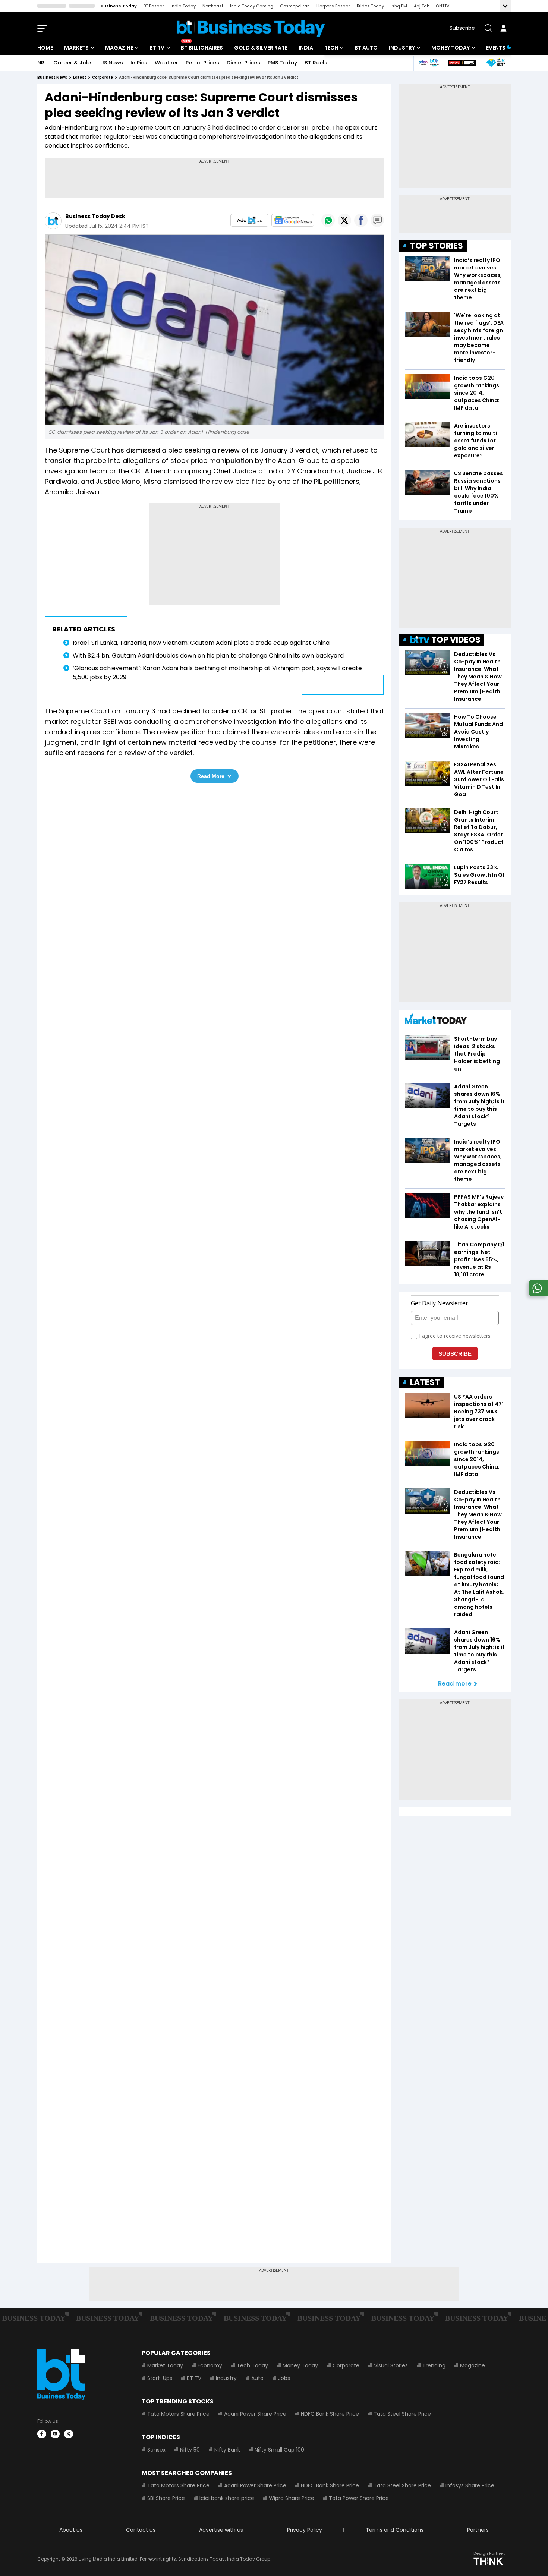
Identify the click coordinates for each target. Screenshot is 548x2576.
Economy (210, 2365)
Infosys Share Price (470, 2485)
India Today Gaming (252, 6)
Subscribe (462, 28)
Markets (76, 48)
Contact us (141, 2530)
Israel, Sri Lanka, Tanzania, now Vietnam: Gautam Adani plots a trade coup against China (201, 643)
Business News (52, 77)
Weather (166, 63)
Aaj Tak (421, 6)
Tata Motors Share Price (178, 2414)
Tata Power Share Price (359, 2498)
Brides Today (370, 6)
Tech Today (252, 2365)
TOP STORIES (437, 246)
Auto (257, 2378)
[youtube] (55, 2434)
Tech (331, 48)
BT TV (157, 48)
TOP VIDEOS (456, 640)
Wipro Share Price (292, 2498)
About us (71, 2530)
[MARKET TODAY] (436, 1021)
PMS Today (282, 63)
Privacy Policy (305, 2530)
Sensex (156, 2450)
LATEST (425, 1382)
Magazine (119, 48)
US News (112, 63)
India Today (183, 6)
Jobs (284, 2378)
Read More (211, 776)
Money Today (451, 48)
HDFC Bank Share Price (330, 2414)
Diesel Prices (243, 63)
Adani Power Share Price (255, 2414)
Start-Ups (160, 2378)
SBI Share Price (166, 2498)
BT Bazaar (154, 6)
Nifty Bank (227, 2450)
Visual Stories (391, 2365)
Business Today (119, 6)
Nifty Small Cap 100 (279, 2450)
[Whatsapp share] (328, 220)
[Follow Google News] (293, 220)
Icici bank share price (227, 2498)
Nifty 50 (190, 2450)
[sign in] (503, 28)
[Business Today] (251, 28)
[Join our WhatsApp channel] (537, 1294)
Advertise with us (221, 2530)
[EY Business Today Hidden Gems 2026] (496, 63)
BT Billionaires (202, 48)
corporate (103, 77)
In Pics (139, 63)
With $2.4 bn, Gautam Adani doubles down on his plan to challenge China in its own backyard (208, 655)
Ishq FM (399, 6)
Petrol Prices (202, 63)
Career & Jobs (73, 63)
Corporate (346, 2365)
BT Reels (316, 63)
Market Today (165, 2365)
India (306, 48)
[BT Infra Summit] (429, 63)
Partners (478, 2530)
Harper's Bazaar (333, 6)
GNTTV (443, 6)
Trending (434, 2365)
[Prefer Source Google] (249, 220)
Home (45, 48)
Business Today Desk (95, 216)
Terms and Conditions (395, 2530)
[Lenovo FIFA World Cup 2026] (462, 63)
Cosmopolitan (295, 6)
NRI (42, 63)
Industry (402, 48)
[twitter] (69, 2434)
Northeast (213, 6)
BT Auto (366, 48)
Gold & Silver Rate (261, 48)
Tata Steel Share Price (402, 2414)
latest (80, 77)
